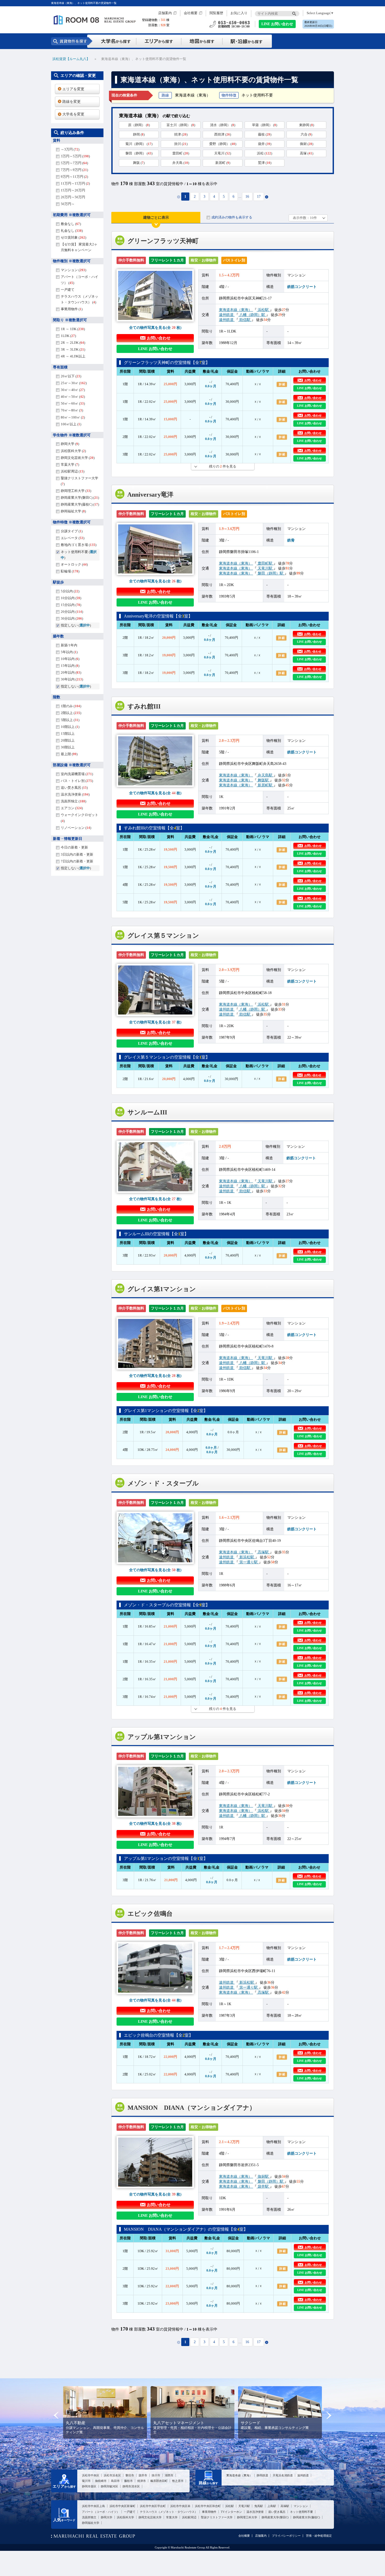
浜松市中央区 (91, 2475)
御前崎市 (101, 2481)
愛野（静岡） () (223, 144)
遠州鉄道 (227, 315)
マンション (301, 2506)
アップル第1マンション (162, 1737)
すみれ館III (144, 706)
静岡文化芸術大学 (150, 2517)
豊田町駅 (265, 563)
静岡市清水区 (131, 2486)
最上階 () (69, 754)
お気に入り (239, 13)
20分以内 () (72, 612)
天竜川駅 (265, 568)
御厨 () (307, 144)
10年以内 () (70, 659)
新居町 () (223, 163)
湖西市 (169, 2475)
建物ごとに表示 (156, 218)
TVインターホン (231, 2512)
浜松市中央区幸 (180, 2506)
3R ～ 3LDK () (73, 349)
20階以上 (68, 740)
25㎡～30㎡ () (74, 383)
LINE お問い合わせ (277, 24)
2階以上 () (71, 713)
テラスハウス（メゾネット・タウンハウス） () (79, 299)
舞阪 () (139, 163)
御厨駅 (263, 2176)
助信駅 (245, 320)
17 (259, 197)
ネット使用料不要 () (79, 555)
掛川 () (181, 144)
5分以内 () (70, 591)
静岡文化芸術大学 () (78, 458)
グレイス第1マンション (162, 1289)
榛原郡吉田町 (159, 2481)
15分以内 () (71, 605)
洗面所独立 (89, 2517)
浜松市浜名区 (112, 2475)
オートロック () (74, 564)
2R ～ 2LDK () (73, 343)
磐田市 (130, 2475)
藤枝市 (128, 2481)
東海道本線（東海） (236, 310)
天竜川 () (223, 153)
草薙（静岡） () (265, 125)
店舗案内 (165, 13)
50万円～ (68, 204)
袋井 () (265, 144)
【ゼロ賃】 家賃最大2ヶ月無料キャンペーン (79, 247)
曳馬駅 (259, 2506)
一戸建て (68, 290)
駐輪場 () (70, 571)
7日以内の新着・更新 (77, 861)
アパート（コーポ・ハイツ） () (79, 280)
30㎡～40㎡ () (73, 390)
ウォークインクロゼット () (79, 818)
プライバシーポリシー (286, 2536)
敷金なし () (71, 224)
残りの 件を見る (223, 466)
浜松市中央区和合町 (208, 2506)
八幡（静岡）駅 (252, 315)
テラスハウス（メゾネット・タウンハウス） (169, 2512)
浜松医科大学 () (73, 451)
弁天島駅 (265, 775)
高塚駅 (263, 1552)
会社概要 (191, 13)
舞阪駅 (263, 780)
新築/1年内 (69, 645)
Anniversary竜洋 (150, 495)
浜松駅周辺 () (73, 471)
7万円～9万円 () (74, 170)
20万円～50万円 (73, 197)
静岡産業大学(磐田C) (275, 2517)
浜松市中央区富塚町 (122, 2506)
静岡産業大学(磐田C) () (80, 498)
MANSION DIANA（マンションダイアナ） (192, 2108)
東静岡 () (307, 125)
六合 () (306, 134)
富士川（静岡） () (181, 125)
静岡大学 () (70, 444)
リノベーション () (76, 828)
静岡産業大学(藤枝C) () (80, 504)
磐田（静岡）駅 (271, 573)
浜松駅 (263, 310)
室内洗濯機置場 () (77, 774)
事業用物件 (209, 2512)
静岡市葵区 (89, 2486)
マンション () (73, 270)
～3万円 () (70, 149)
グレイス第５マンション (163, 936)
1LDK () (68, 336)
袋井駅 (263, 2186)
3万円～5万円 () (75, 156)
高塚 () (307, 153)
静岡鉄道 (262, 2475)
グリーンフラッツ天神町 (163, 241)
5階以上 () (70, 720)
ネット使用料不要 (301, 2512)
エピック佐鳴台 (150, 1914)
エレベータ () (73, 538)
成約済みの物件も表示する (232, 217)
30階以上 (68, 747)
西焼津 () (223, 134)
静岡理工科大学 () (76, 491)
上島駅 (272, 2506)
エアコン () (72, 808)
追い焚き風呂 (277, 2512)
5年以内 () (69, 652)
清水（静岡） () (223, 125)
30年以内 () (72, 679)
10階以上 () (70, 727)
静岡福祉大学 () (73, 511)
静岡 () (139, 134)
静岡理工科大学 (247, 2517)
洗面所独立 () (73, 801)
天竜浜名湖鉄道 (283, 2475)
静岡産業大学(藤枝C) (307, 2517)
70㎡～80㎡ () (72, 410)
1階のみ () (71, 706)
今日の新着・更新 (74, 847)
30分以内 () (72, 618)
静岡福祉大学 (91, 2523)
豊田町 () (181, 153)
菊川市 (86, 2481)
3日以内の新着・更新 (77, 854)
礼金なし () (72, 231)
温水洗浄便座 (255, 2512)
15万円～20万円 (73, 190)
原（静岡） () (139, 125)
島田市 (115, 2481)
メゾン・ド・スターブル (163, 1483)
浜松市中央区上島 (93, 2506)
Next (329, 2415)
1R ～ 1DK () (73, 329)
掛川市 (156, 2475)
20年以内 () (71, 672)
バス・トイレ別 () (77, 781)
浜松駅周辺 (189, 2517)
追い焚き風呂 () (74, 788)
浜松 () (265, 153)
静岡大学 (107, 2517)
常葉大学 (172, 2517)
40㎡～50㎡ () (73, 397)
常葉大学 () (70, 465)
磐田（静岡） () (139, 153)
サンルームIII (147, 1112)
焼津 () (181, 134)
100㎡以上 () (71, 424)
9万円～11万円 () (74, 177)
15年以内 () (70, 666)
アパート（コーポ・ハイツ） (101, 2512)
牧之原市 (178, 2481)
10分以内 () (71, 598)
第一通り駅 (249, 1562)
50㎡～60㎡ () (73, 403)
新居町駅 (265, 785)
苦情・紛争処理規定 (319, 2536)
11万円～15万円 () (75, 183)
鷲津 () (265, 163)
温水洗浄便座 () (75, 794)
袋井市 (143, 2475)
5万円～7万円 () (74, 163)
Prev (56, 2415)
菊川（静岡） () (139, 144)
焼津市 (142, 2481)
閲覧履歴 (216, 13)
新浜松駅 (247, 1557)
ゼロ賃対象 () (73, 237)
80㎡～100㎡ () (73, 417)
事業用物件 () (72, 309)
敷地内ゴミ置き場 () (79, 545)
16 (247, 197)
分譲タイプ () (72, 531)
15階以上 (68, 734)
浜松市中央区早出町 (153, 2506)
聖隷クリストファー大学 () (79, 481)
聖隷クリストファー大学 (217, 2517)
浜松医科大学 (125, 2517)
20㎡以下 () (71, 376)
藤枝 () (265, 134)
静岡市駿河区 (109, 2486)
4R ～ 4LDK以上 (73, 356)
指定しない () (76, 625)
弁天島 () (181, 163)
